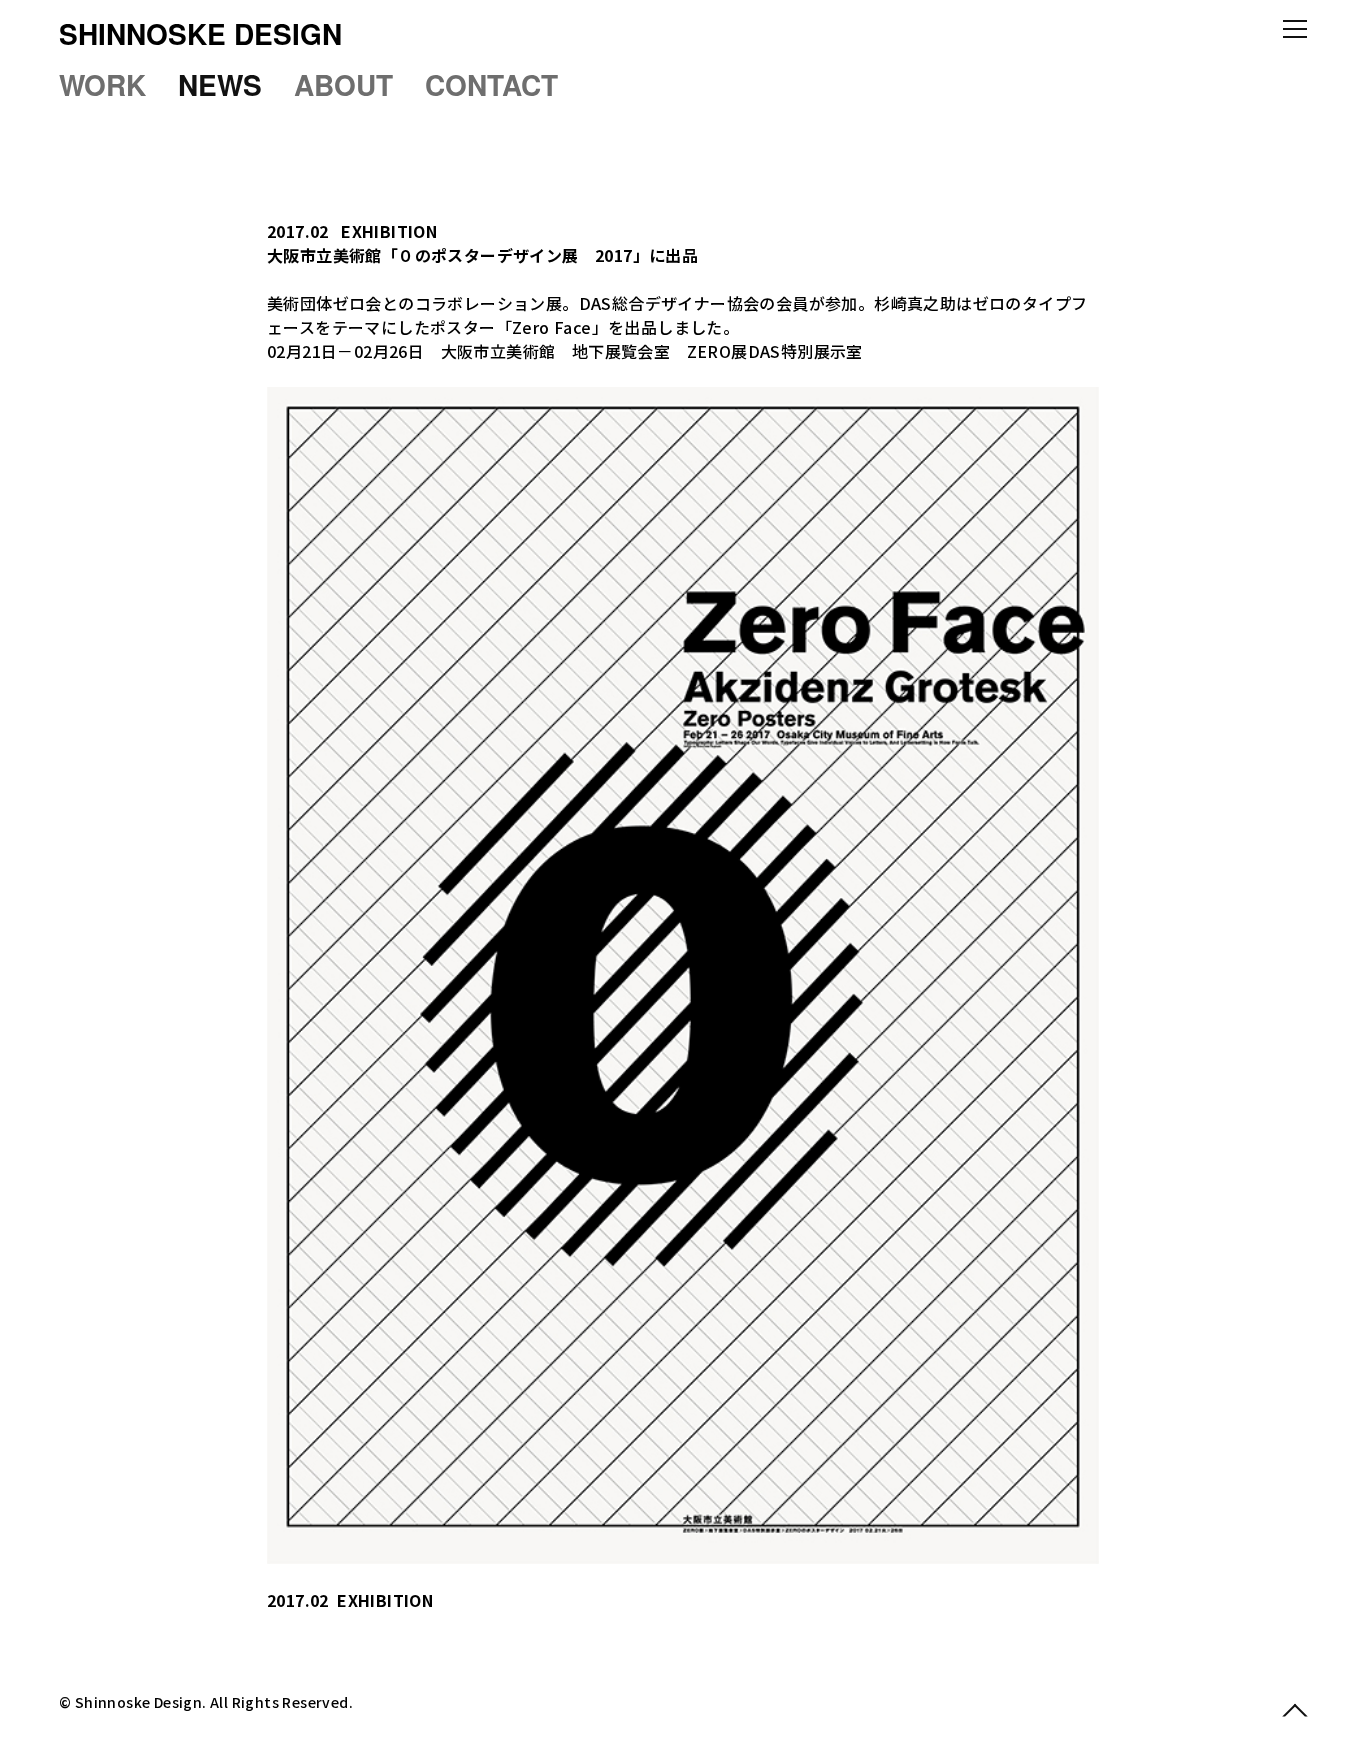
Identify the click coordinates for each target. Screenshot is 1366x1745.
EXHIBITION (389, 231)
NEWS (220, 84)
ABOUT (343, 84)
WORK (102, 84)
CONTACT (491, 84)
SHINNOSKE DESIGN (200, 33)
